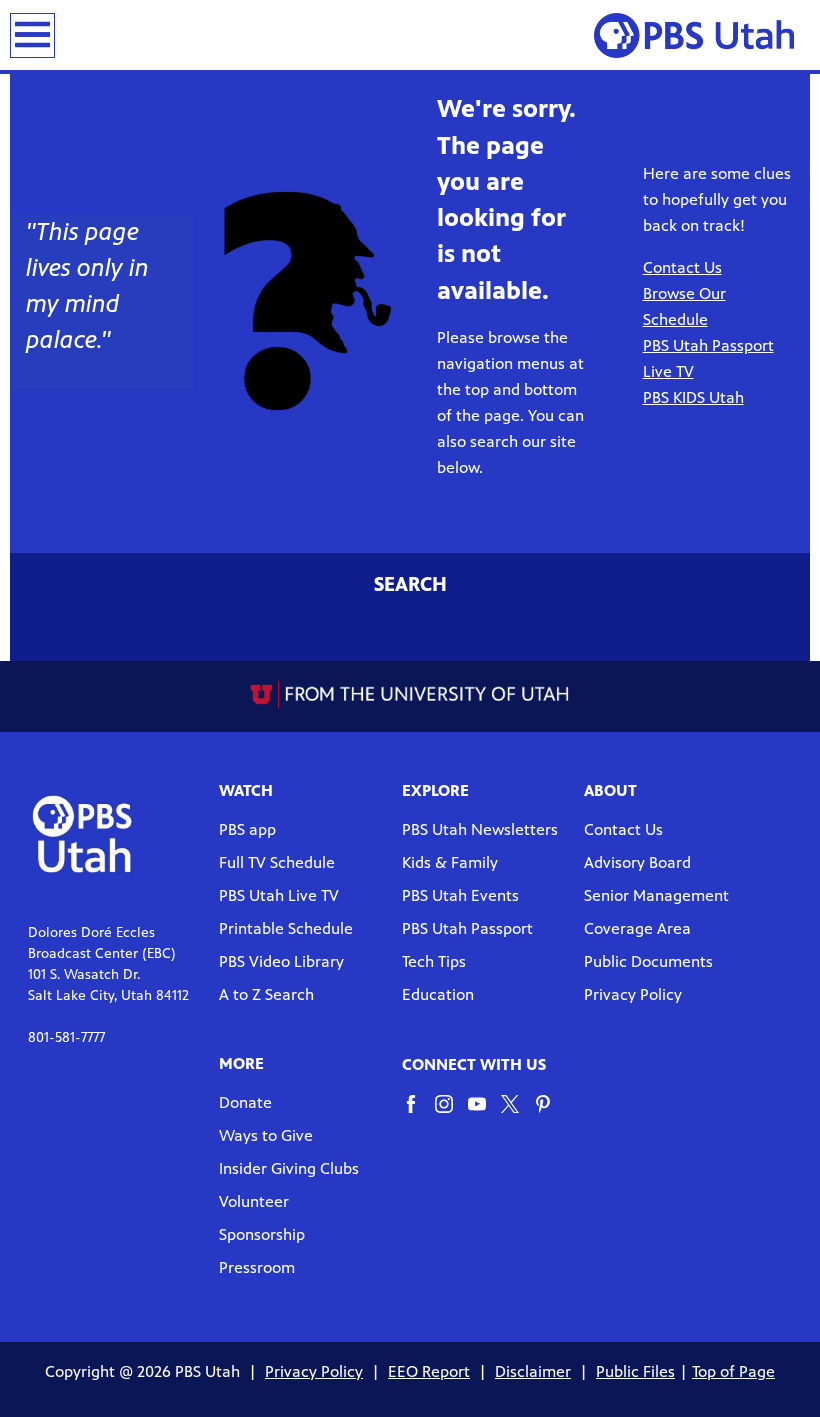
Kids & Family (450, 862)
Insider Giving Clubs (289, 1168)
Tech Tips (434, 961)
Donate (245, 1102)
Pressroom (257, 1267)
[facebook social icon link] (418, 1113)
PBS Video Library (281, 961)
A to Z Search (266, 994)
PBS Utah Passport (467, 928)
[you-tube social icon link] (484, 1113)
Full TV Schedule (277, 862)
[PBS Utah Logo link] (702, 35)
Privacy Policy (633, 994)
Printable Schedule (286, 928)
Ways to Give (266, 1135)
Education (438, 994)
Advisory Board (637, 862)
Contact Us (623, 829)
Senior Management (656, 895)
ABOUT (610, 790)
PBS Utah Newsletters (480, 829)
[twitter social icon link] (517, 1113)
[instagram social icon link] (451, 1113)
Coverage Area (637, 928)
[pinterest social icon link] (550, 1113)
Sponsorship (262, 1234)
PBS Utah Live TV (279, 895)
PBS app (247, 829)
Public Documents (648, 961)
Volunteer (254, 1201)
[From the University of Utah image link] (410, 694)
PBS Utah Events (460, 895)
